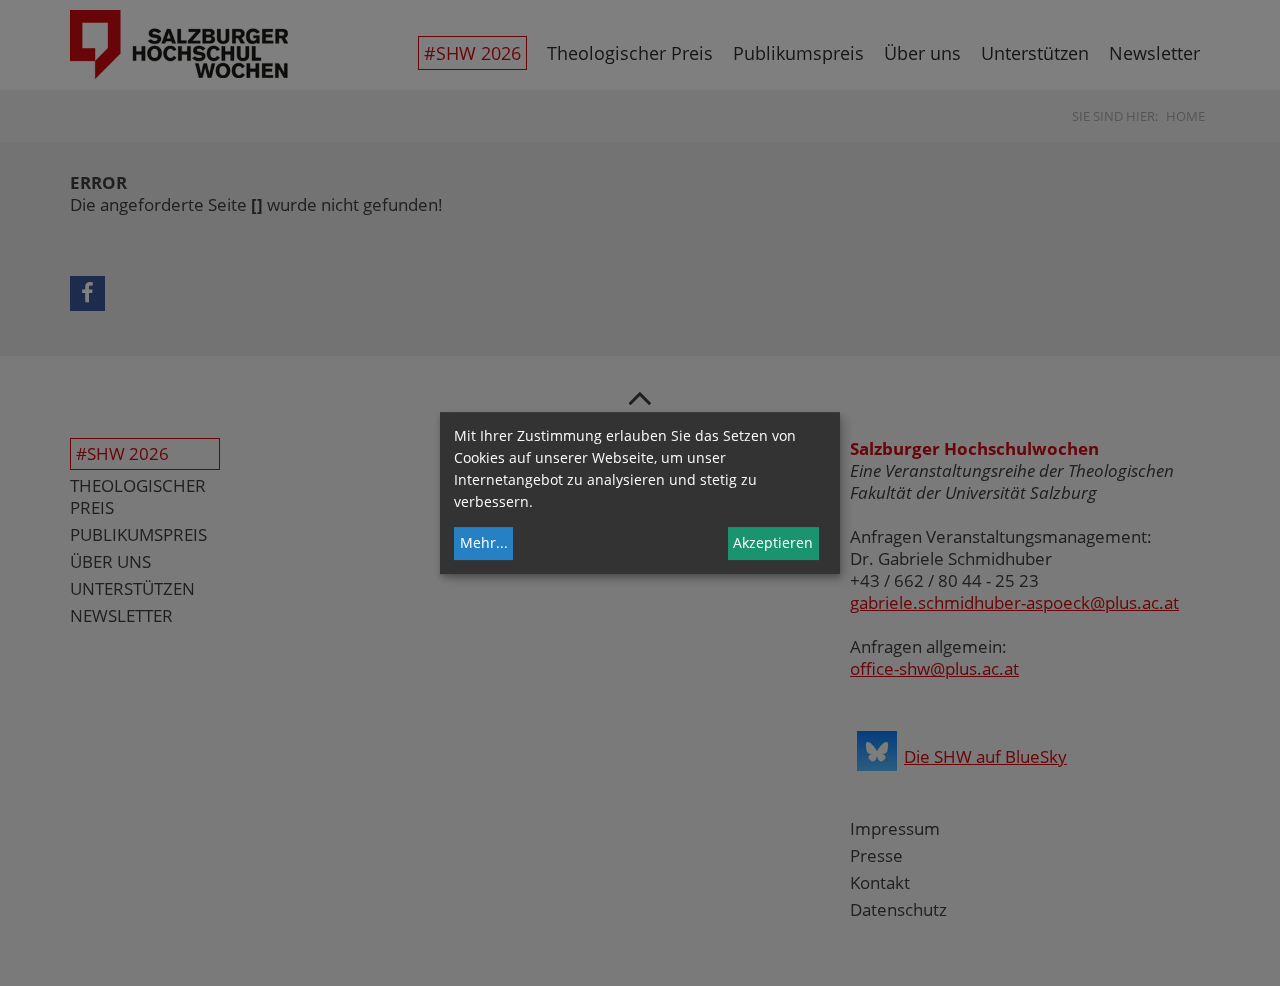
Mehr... (484, 542)
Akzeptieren (773, 542)
